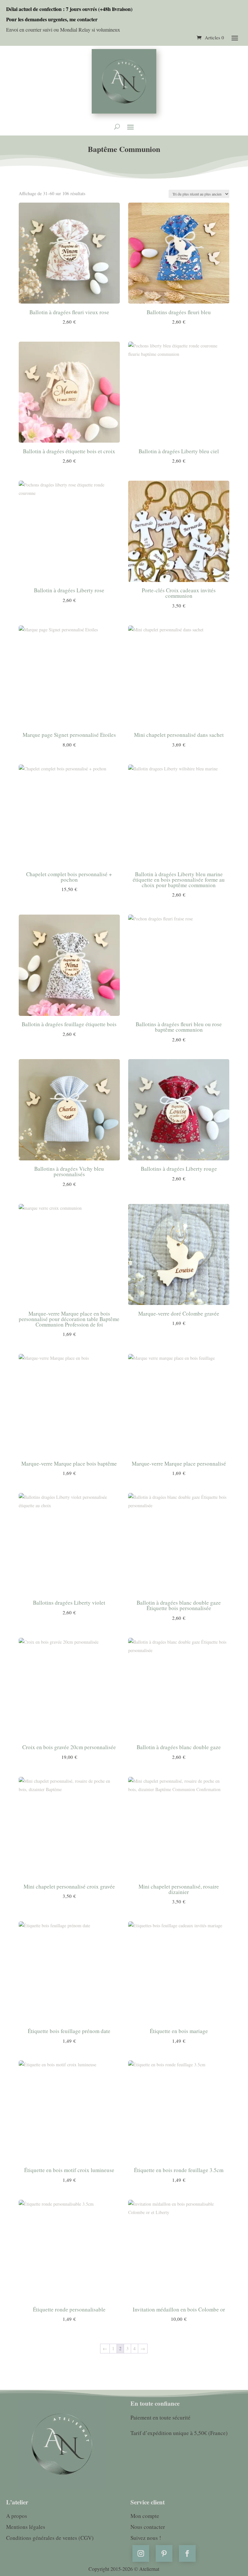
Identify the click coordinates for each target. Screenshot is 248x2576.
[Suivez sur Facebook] (187, 2553)
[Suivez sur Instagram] (141, 2553)
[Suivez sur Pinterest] (164, 2553)
